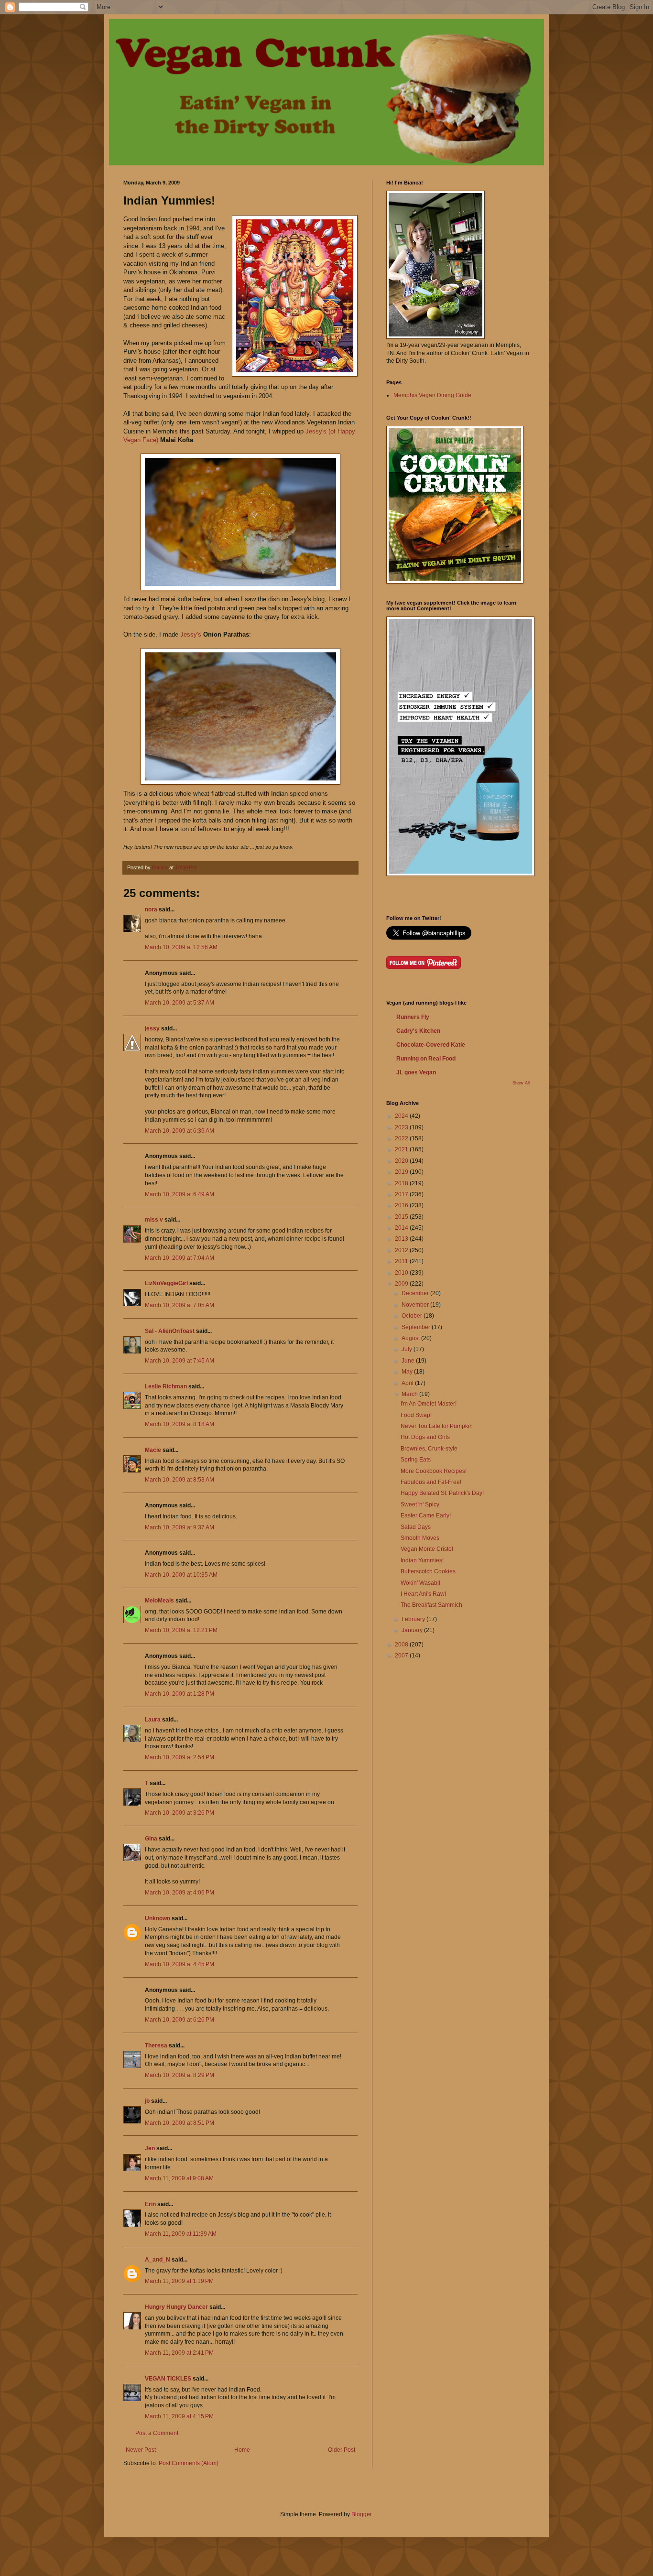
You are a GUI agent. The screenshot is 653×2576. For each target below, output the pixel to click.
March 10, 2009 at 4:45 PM (180, 1964)
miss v (154, 1220)
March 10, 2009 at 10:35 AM (181, 1575)
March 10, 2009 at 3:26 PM (180, 1813)
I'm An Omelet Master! (429, 1404)
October (413, 1316)
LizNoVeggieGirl (166, 1283)
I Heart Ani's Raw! (423, 1594)
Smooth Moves (420, 1538)
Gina (151, 1839)
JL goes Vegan (416, 1072)
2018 (402, 1183)
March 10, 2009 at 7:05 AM (180, 1305)
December (416, 1293)
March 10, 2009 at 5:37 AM (180, 1003)
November (416, 1305)
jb (147, 2101)
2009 (402, 1284)
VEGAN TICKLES (168, 2379)
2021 (402, 1149)
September (417, 1327)
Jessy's (192, 634)
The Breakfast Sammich (431, 1605)
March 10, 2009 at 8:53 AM (180, 1480)
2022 (402, 1138)
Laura (153, 1720)
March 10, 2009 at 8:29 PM (180, 2075)
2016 (402, 1205)
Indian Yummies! (422, 1560)
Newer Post (141, 2450)
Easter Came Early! (426, 1515)
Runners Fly (413, 1017)
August (411, 1338)
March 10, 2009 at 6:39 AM (180, 1131)
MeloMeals (159, 1601)
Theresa (156, 2046)
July (408, 1349)
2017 (402, 1194)
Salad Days (416, 1527)
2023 (402, 1127)
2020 (402, 1161)
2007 (402, 1656)
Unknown (158, 1918)
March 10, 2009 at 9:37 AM (180, 1527)
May (408, 1372)
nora (151, 909)
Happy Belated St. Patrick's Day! (442, 1493)
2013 (402, 1239)
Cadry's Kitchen (418, 1031)
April (408, 1383)
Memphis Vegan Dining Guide (432, 395)
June (409, 1361)
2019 (402, 1172)
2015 (402, 1217)
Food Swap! (416, 1415)
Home (242, 2450)
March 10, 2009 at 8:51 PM (180, 2123)
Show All (521, 1083)
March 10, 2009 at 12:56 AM (181, 947)
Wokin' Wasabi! (420, 1583)
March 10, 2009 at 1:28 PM (180, 1694)
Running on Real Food (426, 1059)
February (414, 1619)
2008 (402, 1645)
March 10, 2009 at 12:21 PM (181, 1630)
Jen (150, 2148)
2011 (402, 1261)
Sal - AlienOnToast (170, 1331)
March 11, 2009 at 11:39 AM (181, 2234)
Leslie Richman (166, 1386)
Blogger (361, 2514)
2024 (402, 1116)
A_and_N (158, 2260)
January (413, 1630)
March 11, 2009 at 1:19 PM (179, 2281)
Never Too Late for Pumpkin (437, 1426)
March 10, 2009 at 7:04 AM (180, 1258)
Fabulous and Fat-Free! (431, 1482)
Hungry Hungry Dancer (176, 2307)
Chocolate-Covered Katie (431, 1045)
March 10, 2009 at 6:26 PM (180, 2020)
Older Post (342, 2450)
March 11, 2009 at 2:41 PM (179, 2353)
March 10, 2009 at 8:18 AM (180, 1424)
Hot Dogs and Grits (425, 1437)
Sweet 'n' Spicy (420, 1504)
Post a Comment (157, 2433)
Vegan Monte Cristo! (427, 1549)
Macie (153, 1450)
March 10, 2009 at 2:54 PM (180, 1757)
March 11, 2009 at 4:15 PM (179, 2416)
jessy (152, 1028)
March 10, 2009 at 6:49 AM (180, 1194)
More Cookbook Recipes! (434, 1471)
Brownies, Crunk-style (429, 1449)
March (410, 1394)
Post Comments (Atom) (189, 2463)
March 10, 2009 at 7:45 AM (180, 1361)
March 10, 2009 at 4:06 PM (180, 1893)
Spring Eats (416, 1460)
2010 (402, 1273)
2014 (402, 1228)
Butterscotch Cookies (428, 1571)
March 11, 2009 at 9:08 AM (179, 2178)
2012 (402, 1250)
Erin (150, 2204)
